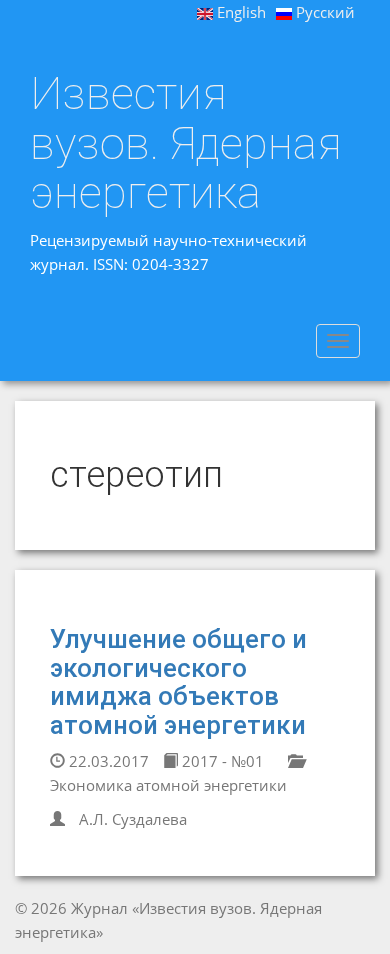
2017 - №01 (221, 761)
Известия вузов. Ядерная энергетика (186, 143)
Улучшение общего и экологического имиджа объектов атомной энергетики (178, 682)
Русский (323, 12)
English (239, 12)
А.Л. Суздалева (133, 819)
